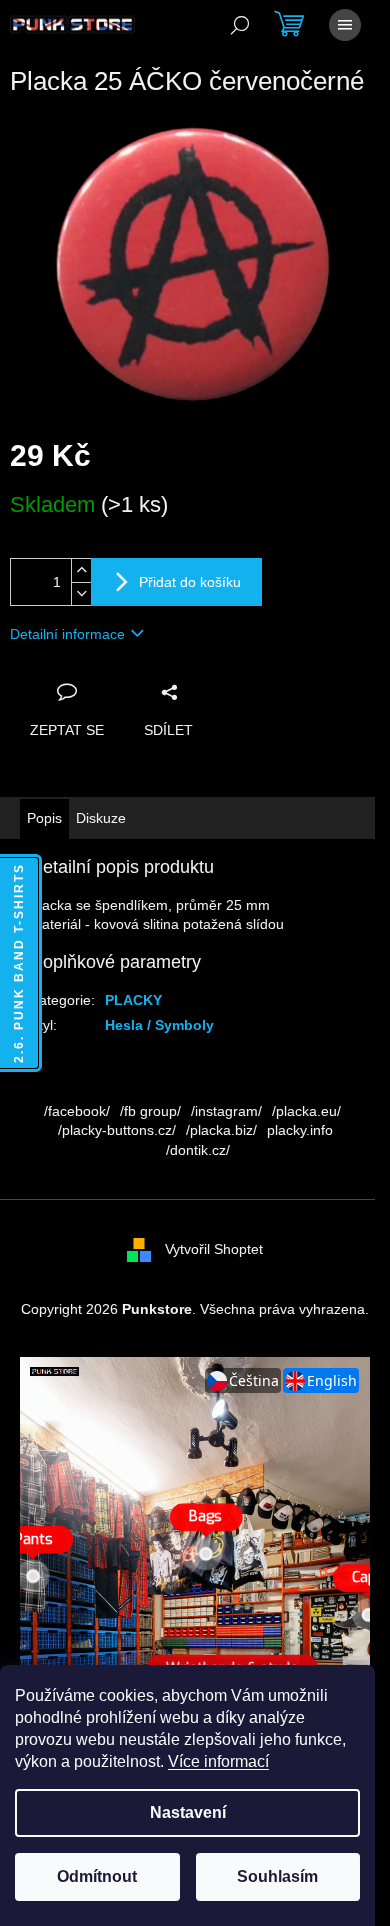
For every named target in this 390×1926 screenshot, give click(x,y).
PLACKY (133, 1000)
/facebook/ (77, 1111)
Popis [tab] (44, 818)
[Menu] (345, 25)
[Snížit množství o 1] (81, 593)
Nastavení (188, 1812)
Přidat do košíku (190, 582)
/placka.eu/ (306, 1111)
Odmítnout (97, 1876)
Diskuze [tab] (101, 818)
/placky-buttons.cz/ (117, 1130)
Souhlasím (277, 1876)
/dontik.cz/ (198, 1150)
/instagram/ (226, 1111)
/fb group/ (150, 1111)
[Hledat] (240, 25)
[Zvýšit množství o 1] (81, 570)
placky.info (300, 1130)
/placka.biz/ (221, 1130)
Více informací (218, 1761)
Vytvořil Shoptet (214, 1249)
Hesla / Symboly (159, 1025)
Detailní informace (67, 634)
